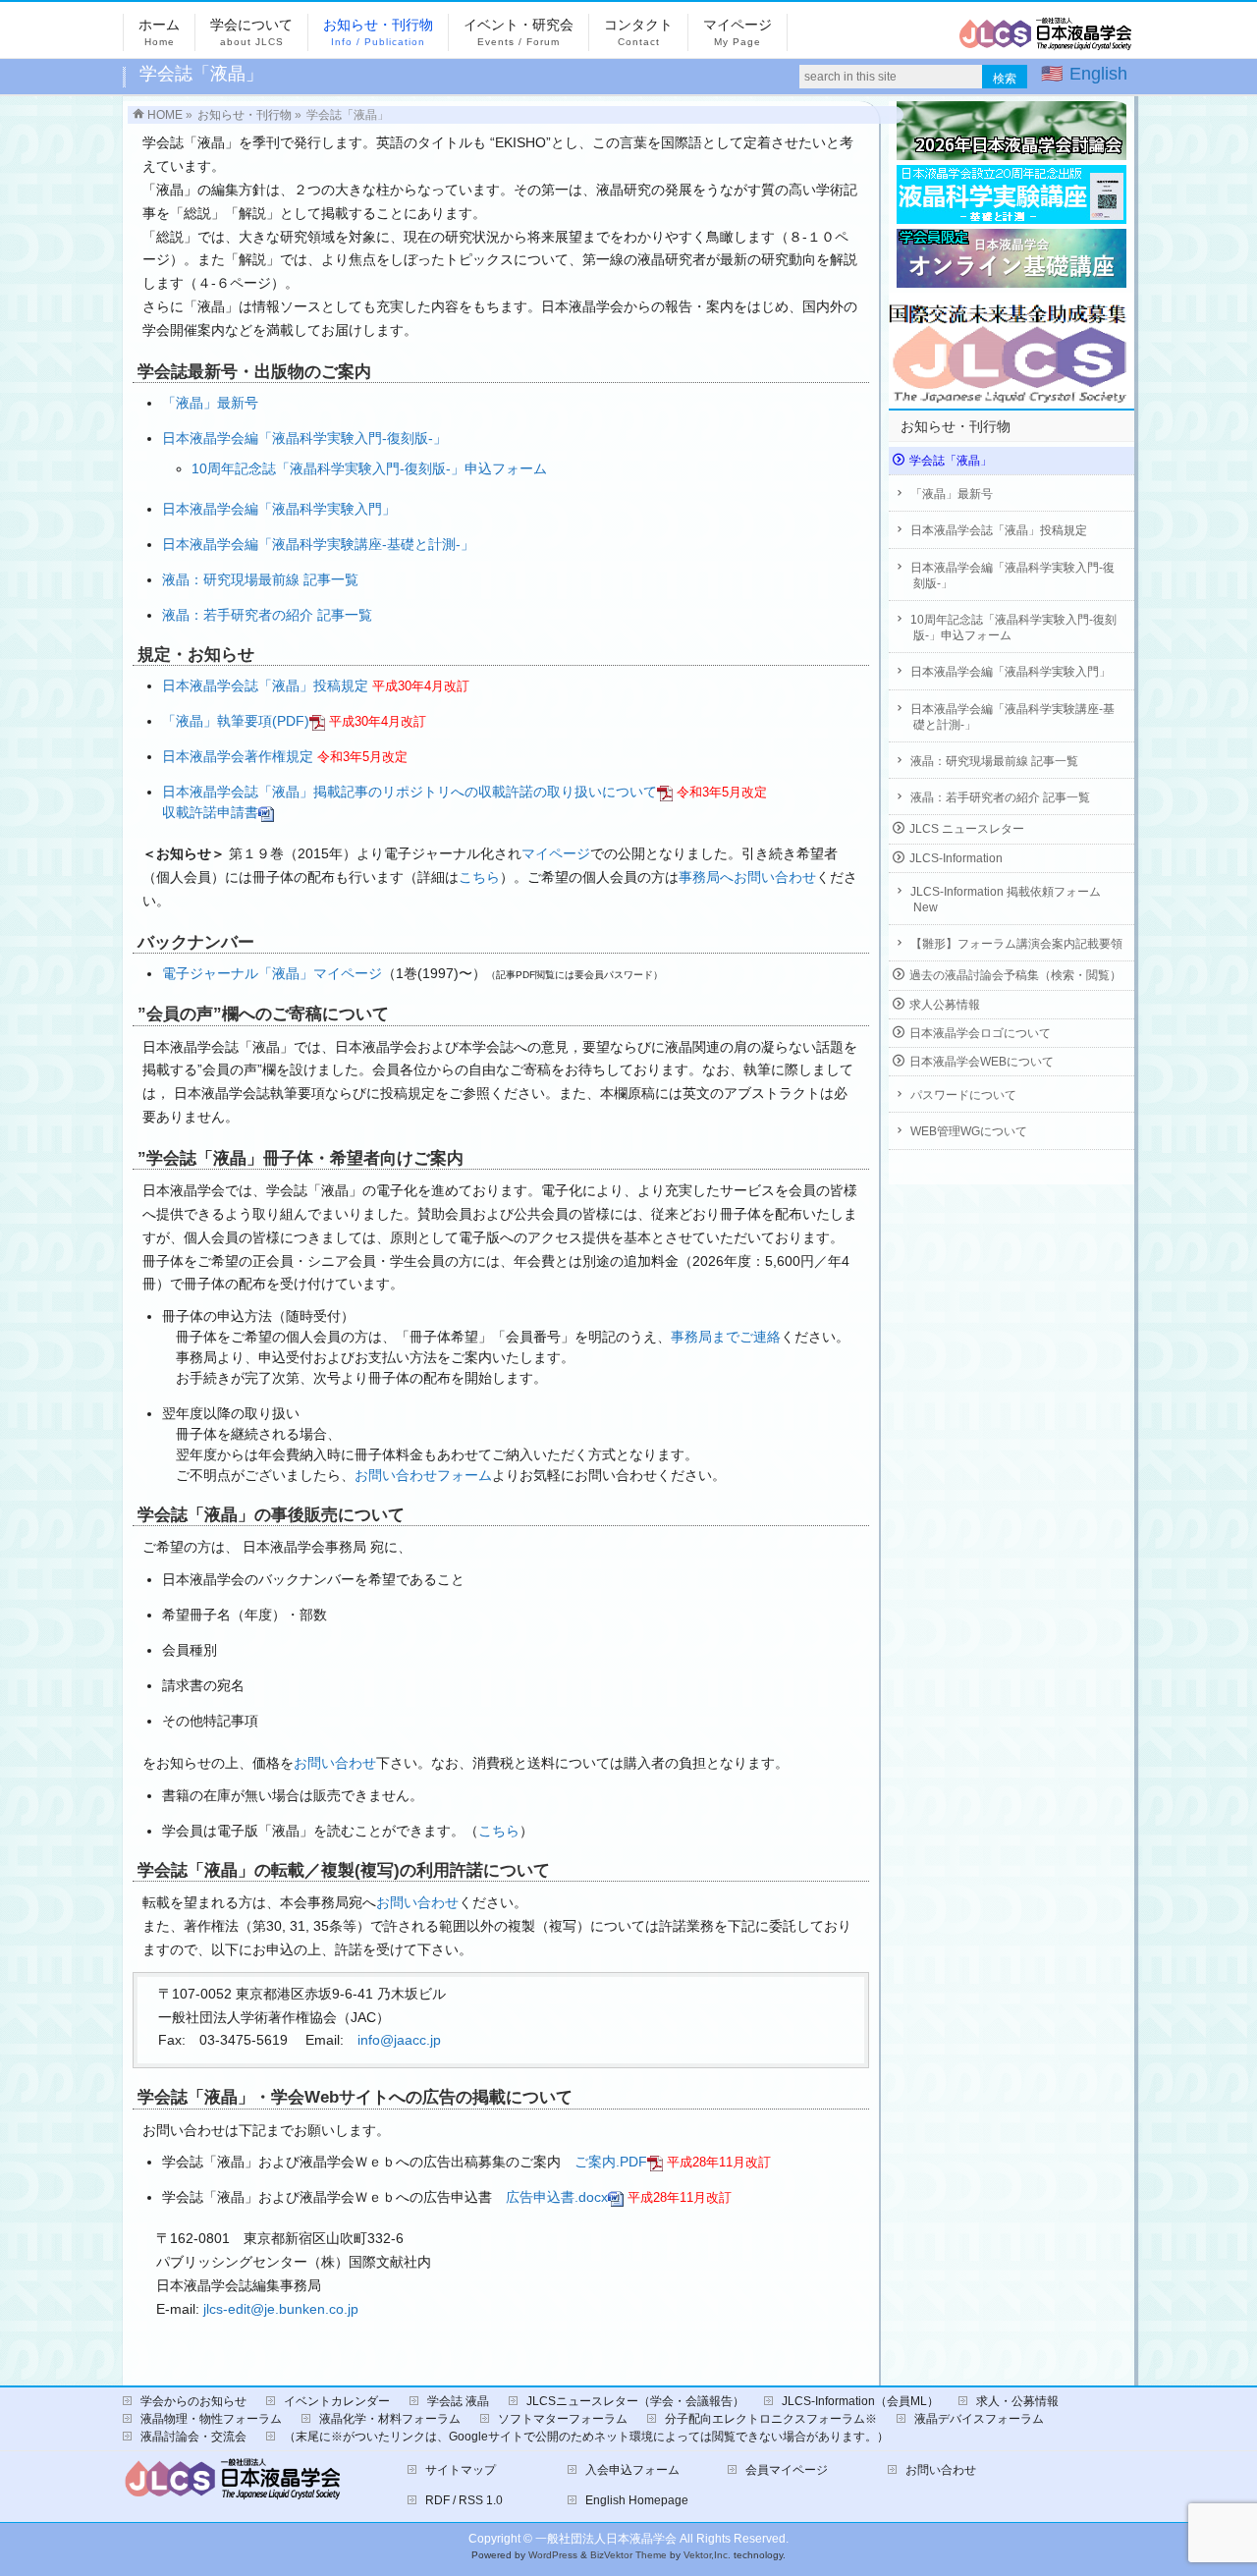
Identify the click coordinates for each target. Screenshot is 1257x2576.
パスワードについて (963, 1095)
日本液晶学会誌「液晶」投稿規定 (265, 685)
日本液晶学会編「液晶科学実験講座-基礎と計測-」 (318, 544)
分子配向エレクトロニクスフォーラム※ (771, 2419)
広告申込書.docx (557, 2197)
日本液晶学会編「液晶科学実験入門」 (279, 509)
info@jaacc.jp (399, 2040)
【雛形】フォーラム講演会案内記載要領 (1016, 944)
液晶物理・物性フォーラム (211, 2419)
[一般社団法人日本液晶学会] (1046, 41)
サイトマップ (461, 2470)
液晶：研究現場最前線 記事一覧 (260, 579)
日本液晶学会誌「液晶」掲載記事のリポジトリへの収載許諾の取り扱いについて (410, 792)
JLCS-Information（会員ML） (860, 2401)
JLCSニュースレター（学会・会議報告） (635, 2401)
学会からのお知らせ (193, 2401)
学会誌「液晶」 (951, 461)
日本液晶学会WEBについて (982, 1062)
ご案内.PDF (611, 2162)
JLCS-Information (956, 858)
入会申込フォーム (632, 2470)
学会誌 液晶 (458, 2401)
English (1098, 74)
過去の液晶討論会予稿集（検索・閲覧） (1015, 975)
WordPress (553, 2555)
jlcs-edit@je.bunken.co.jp (281, 2309)
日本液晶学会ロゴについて (980, 1033)
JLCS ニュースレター (967, 829)
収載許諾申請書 (210, 812)
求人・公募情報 (1017, 2401)
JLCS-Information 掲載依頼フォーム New (1006, 900)
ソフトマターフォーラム (563, 2419)
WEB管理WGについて (969, 1131)
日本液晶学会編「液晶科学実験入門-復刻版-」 (304, 438)
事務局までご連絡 (726, 1337)
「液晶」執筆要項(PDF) (236, 721)
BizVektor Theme (628, 2555)
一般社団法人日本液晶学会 (606, 2539)
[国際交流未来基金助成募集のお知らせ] (1011, 348)
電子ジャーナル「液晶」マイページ (272, 973)
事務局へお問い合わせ (747, 877)
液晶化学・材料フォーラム (390, 2419)
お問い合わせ (335, 1763)
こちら (479, 877)
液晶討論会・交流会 (193, 2437)
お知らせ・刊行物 (956, 426)
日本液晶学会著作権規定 (238, 756)
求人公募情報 (945, 1005)
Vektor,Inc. (707, 2555)
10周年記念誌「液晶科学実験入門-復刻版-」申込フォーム (369, 468)
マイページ (556, 853)
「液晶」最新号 (210, 403)
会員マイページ (787, 2470)
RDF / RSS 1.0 (464, 2500)
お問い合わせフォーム (423, 1475)
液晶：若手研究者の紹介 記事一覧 (267, 615)
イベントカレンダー (337, 2401)
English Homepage (637, 2500)
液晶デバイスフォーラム (979, 2419)
